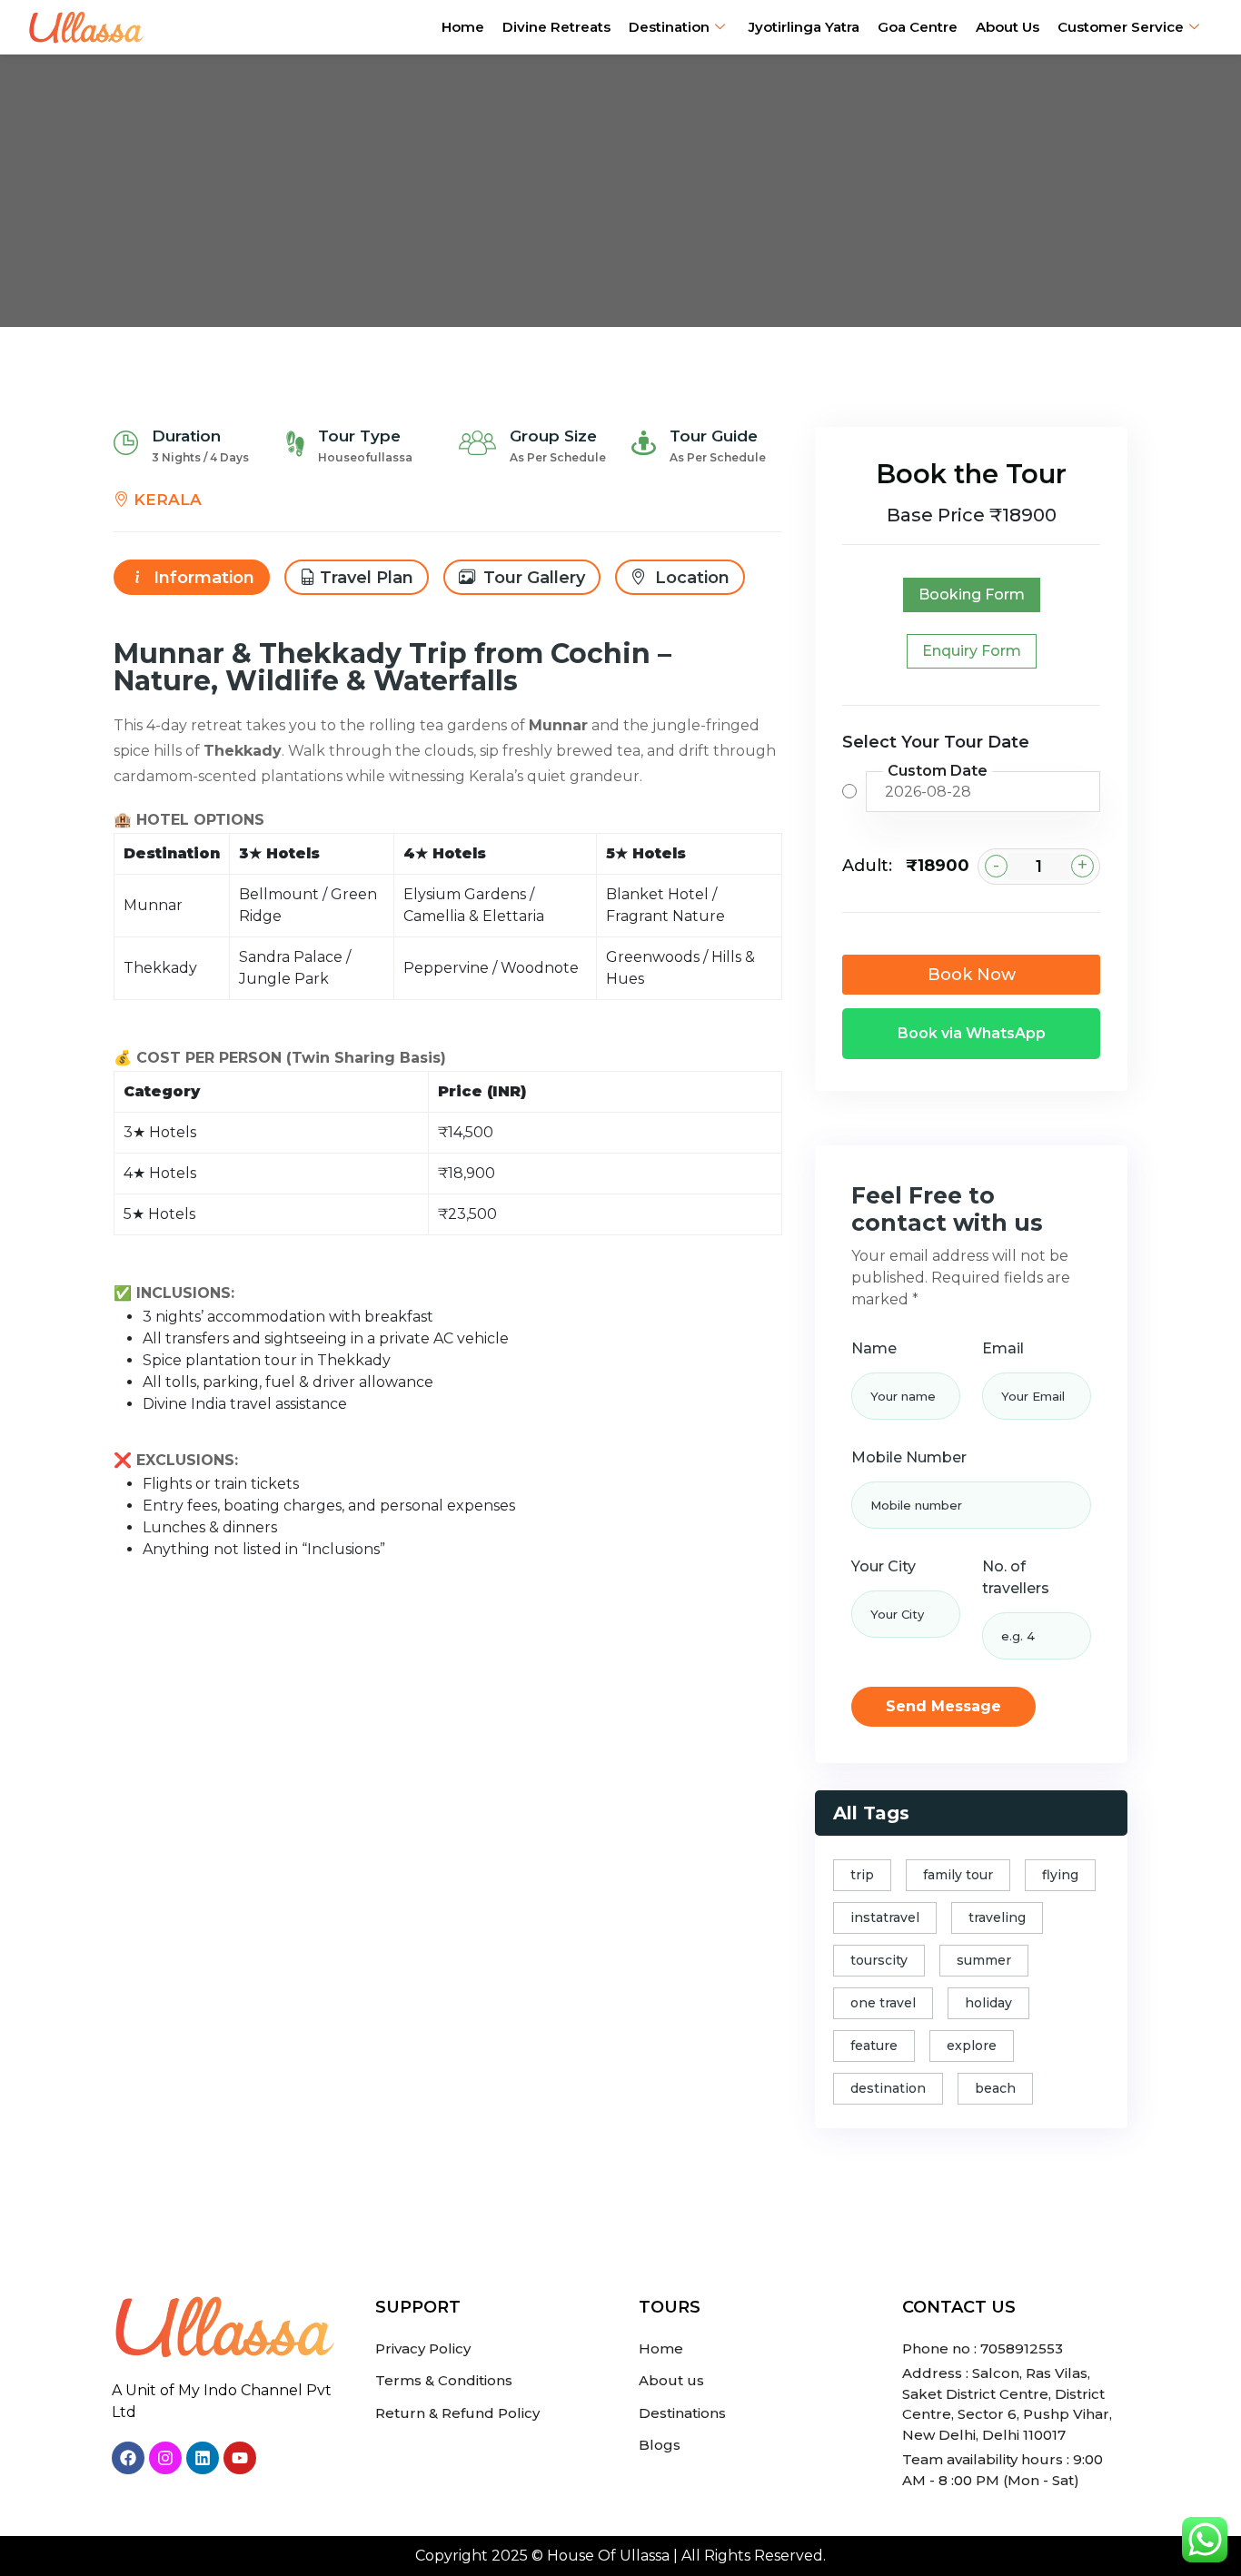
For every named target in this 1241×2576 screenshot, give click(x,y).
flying (1060, 1875)
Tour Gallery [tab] (532, 578)
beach (995, 2088)
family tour (958, 1875)
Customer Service (1121, 27)
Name (874, 1348)
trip (862, 1875)
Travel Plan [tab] (367, 578)
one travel (883, 2003)
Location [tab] (690, 578)
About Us (1008, 27)
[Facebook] (128, 2458)
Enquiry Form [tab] (972, 651)
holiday (988, 2003)
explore (972, 2046)
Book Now (972, 975)
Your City (884, 1566)
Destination (669, 27)
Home (463, 27)
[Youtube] (240, 2458)
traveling (997, 1917)
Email (1003, 1348)
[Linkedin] (203, 2458)
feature (874, 2046)
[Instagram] (165, 2458)
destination (888, 2088)
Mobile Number (909, 1457)
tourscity (879, 1960)
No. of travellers (1016, 1577)
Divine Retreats (556, 27)
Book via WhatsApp (972, 1033)
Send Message (943, 1706)
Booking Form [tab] (972, 594)
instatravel (885, 1917)
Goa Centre (918, 27)
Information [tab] (202, 578)
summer (984, 1960)
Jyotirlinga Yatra (804, 27)
